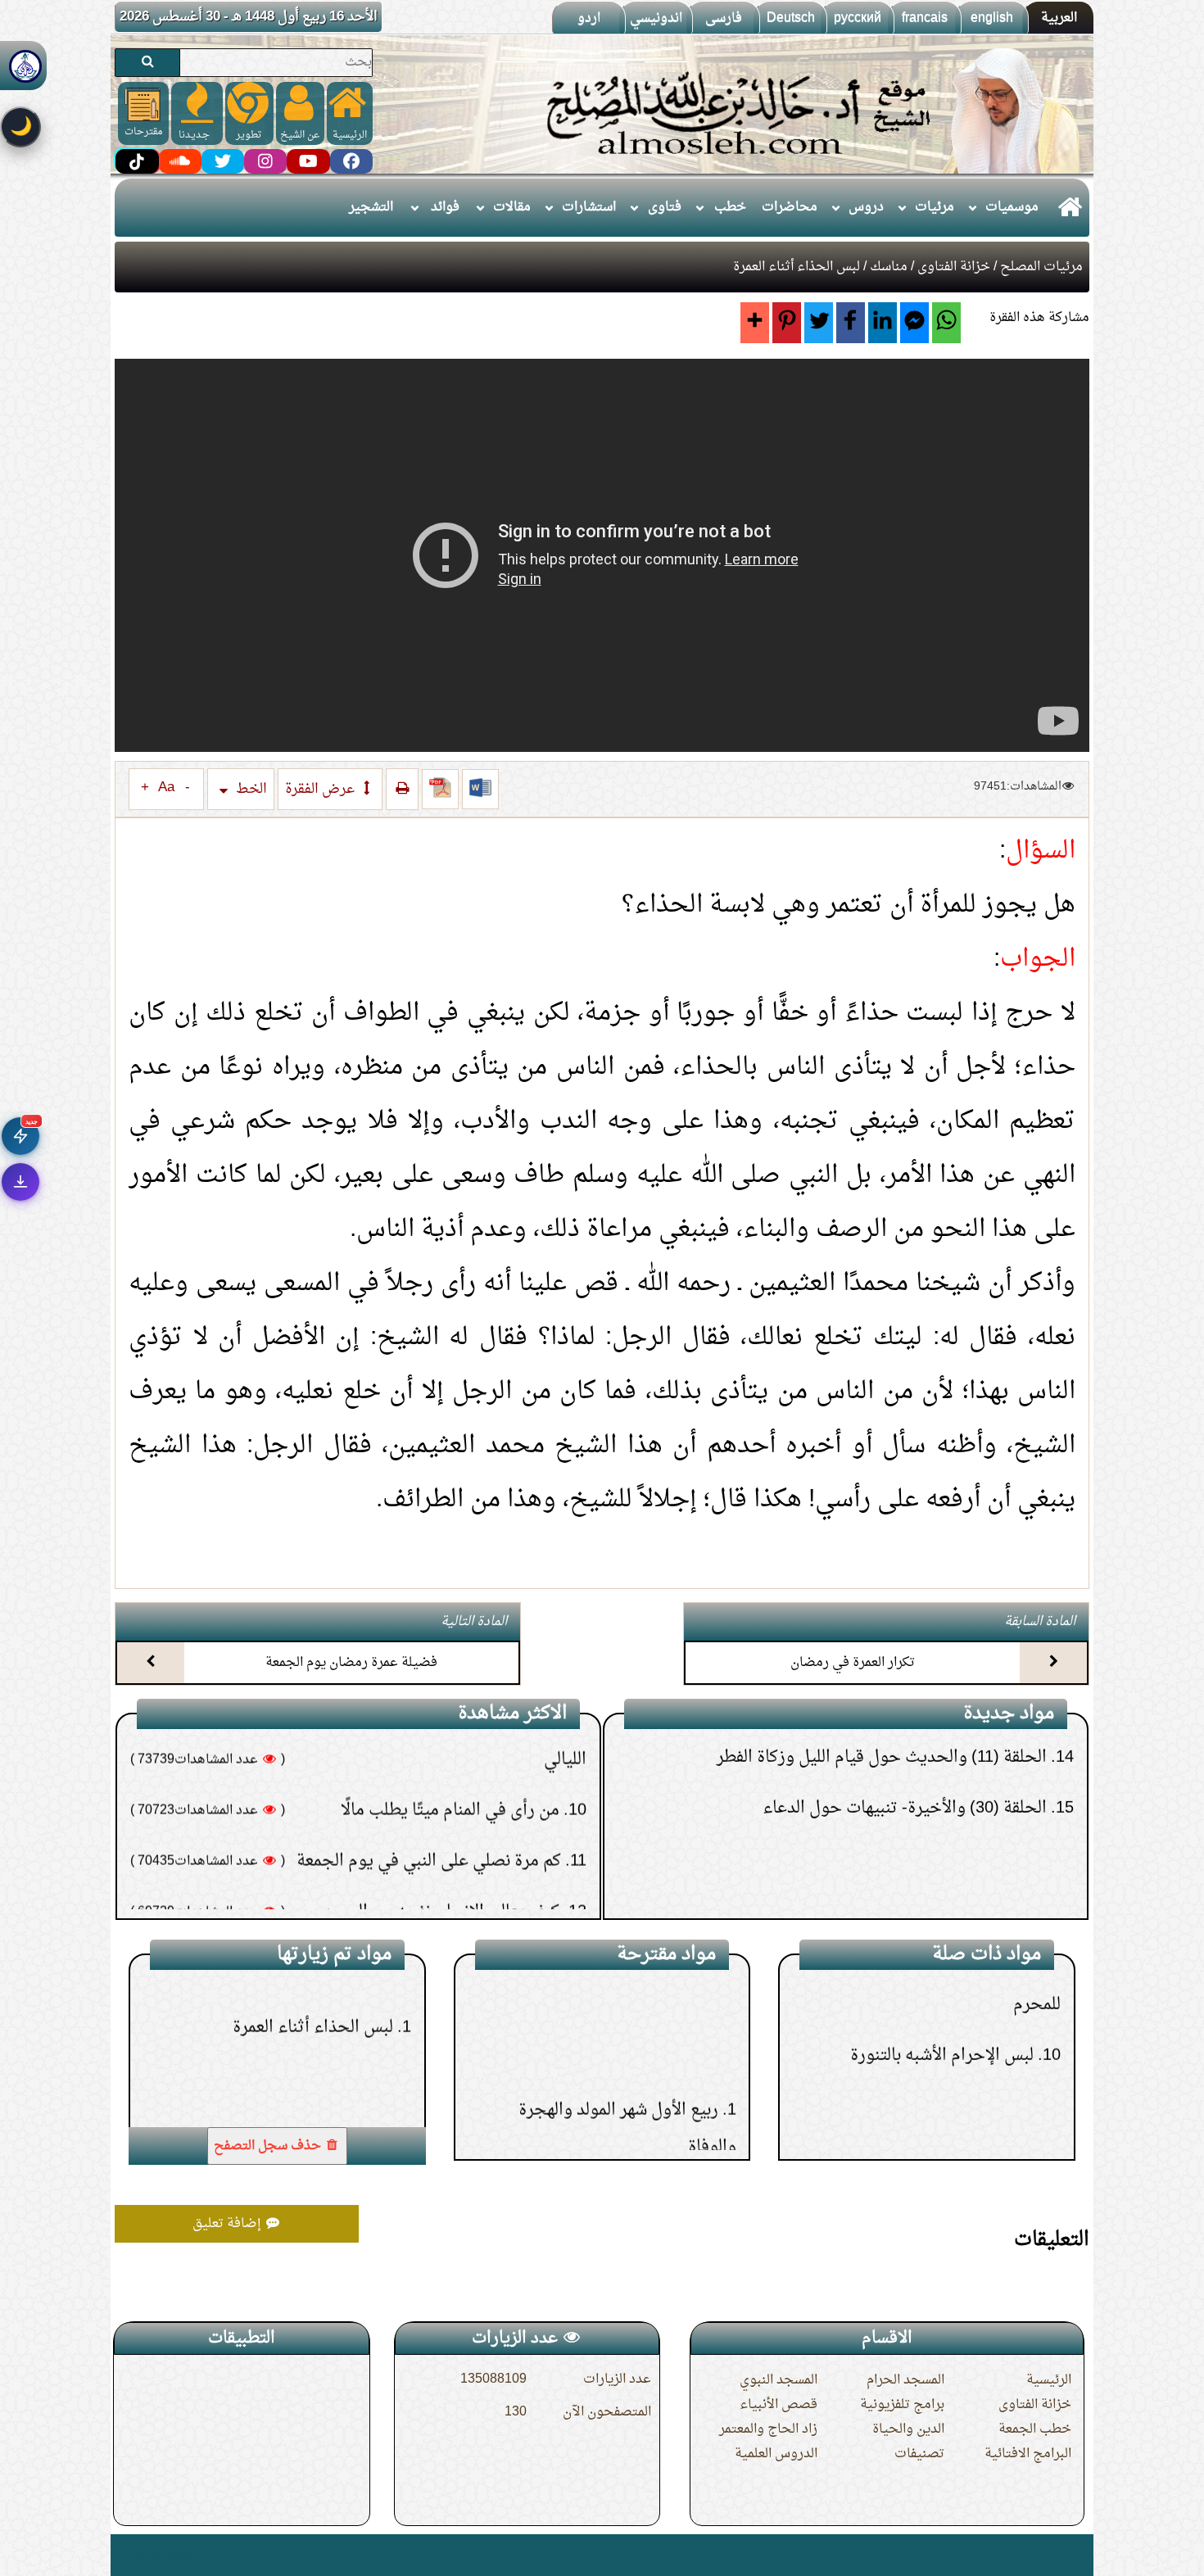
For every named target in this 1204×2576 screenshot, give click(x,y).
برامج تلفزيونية (902, 2405)
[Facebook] (851, 323)
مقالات (512, 207)
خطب (730, 207)
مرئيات (935, 207)
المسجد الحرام (905, 2380)
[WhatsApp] (946, 323)
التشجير (371, 207)
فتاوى (665, 207)
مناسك (889, 267)
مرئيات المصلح (1041, 267)
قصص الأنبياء (779, 2405)
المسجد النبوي (779, 2380)
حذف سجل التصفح (269, 2146)
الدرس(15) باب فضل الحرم (625, 2075)
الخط (250, 789)
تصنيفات (919, 2454)
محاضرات (790, 207)
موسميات (1012, 207)
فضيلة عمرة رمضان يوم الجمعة (351, 1663)
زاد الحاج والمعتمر (768, 2429)
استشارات (589, 207)
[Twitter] (819, 323)
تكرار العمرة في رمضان (853, 1663)
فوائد (445, 207)
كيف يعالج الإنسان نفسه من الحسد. (439, 1764)
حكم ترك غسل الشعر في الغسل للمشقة (428, 1866)
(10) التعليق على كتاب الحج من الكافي (924, 1885)
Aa (166, 788)
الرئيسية (1049, 2380)
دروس (866, 207)
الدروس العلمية (776, 2454)
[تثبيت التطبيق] (20, 1182)
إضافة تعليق (229, 2224)
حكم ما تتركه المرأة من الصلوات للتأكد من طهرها (394, 1815)
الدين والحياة (908, 2429)
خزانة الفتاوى (954, 267)
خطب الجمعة (1035, 2429)
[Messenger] (914, 323)
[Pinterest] (787, 323)
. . (121, 2555)
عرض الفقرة (321, 789)
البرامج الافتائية (1028, 2454)
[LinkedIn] (883, 323)
